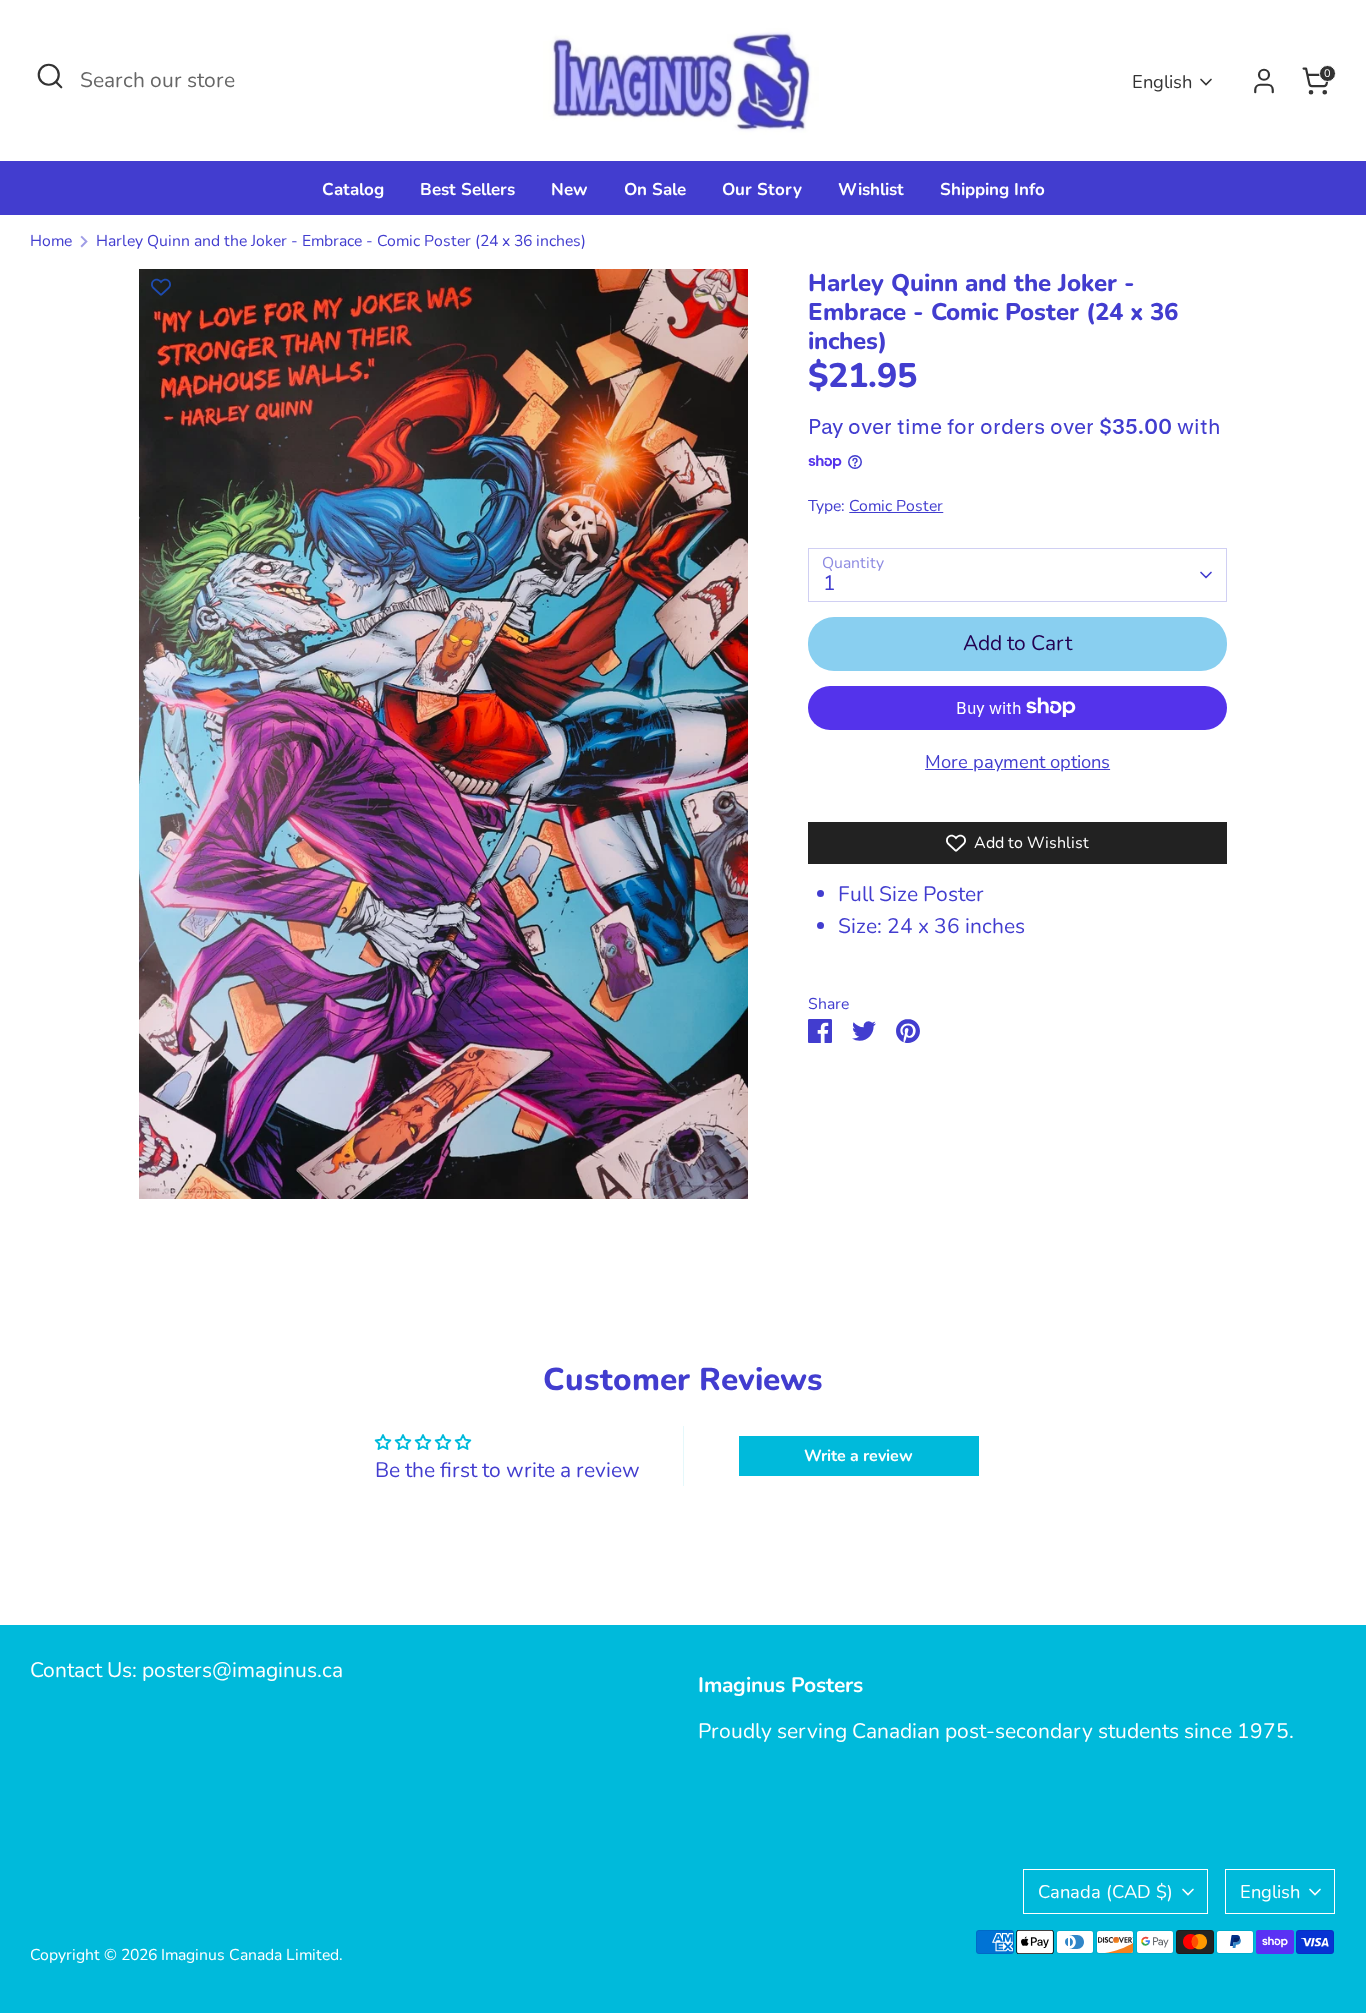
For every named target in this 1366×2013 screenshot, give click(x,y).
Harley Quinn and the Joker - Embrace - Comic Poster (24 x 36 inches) (341, 241)
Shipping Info (992, 189)
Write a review (858, 1456)
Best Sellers (467, 189)
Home (51, 241)
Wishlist (871, 189)
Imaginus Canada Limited (250, 1955)
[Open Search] (50, 76)
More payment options (1017, 760)
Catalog (353, 189)
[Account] (1264, 81)
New (569, 189)
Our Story (762, 189)
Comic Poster (896, 505)
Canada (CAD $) (1105, 1891)
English (1162, 81)
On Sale (655, 189)
